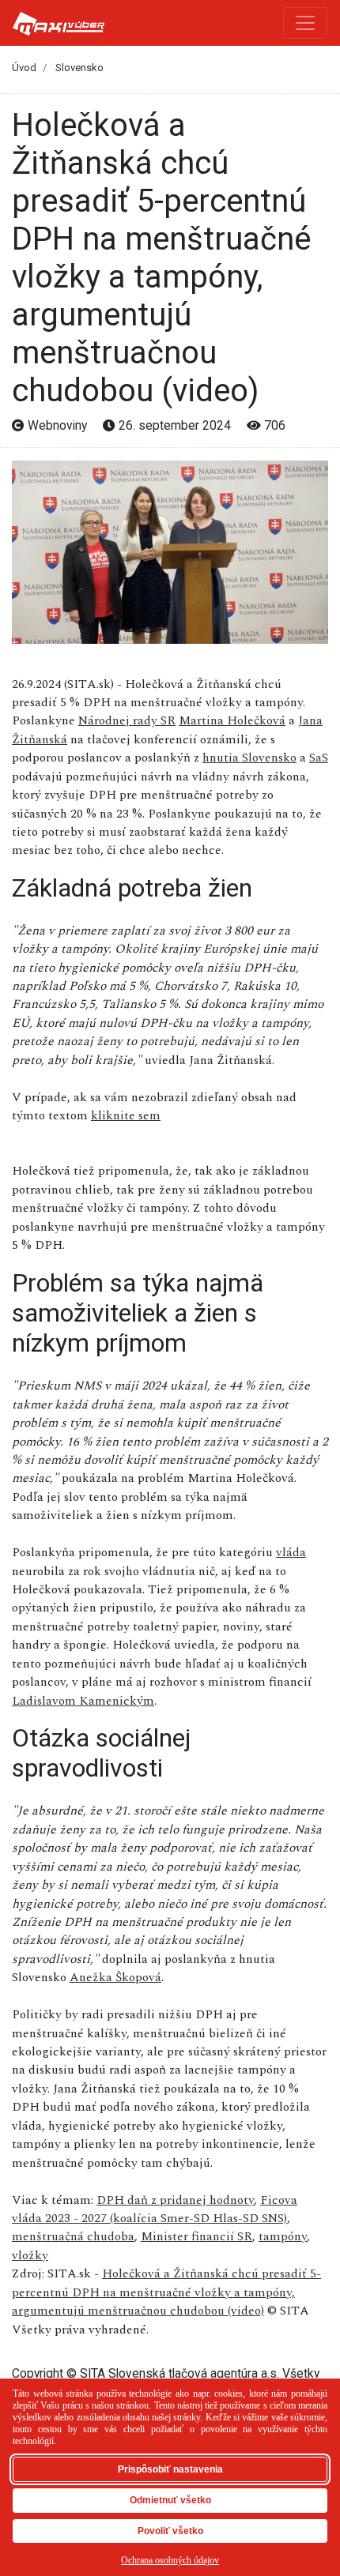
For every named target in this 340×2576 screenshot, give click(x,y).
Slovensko (79, 68)
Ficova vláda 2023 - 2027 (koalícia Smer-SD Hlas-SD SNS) (155, 2209)
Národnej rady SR (127, 720)
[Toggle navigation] (305, 23)
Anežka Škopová (115, 1977)
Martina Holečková (232, 720)
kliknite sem (126, 1115)
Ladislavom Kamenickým (83, 1701)
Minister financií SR (196, 2236)
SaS (319, 758)
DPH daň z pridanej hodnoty (175, 2200)
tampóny (283, 2236)
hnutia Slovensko (249, 758)
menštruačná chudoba (73, 2236)
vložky (30, 2255)
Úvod (24, 68)
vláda (291, 1552)
